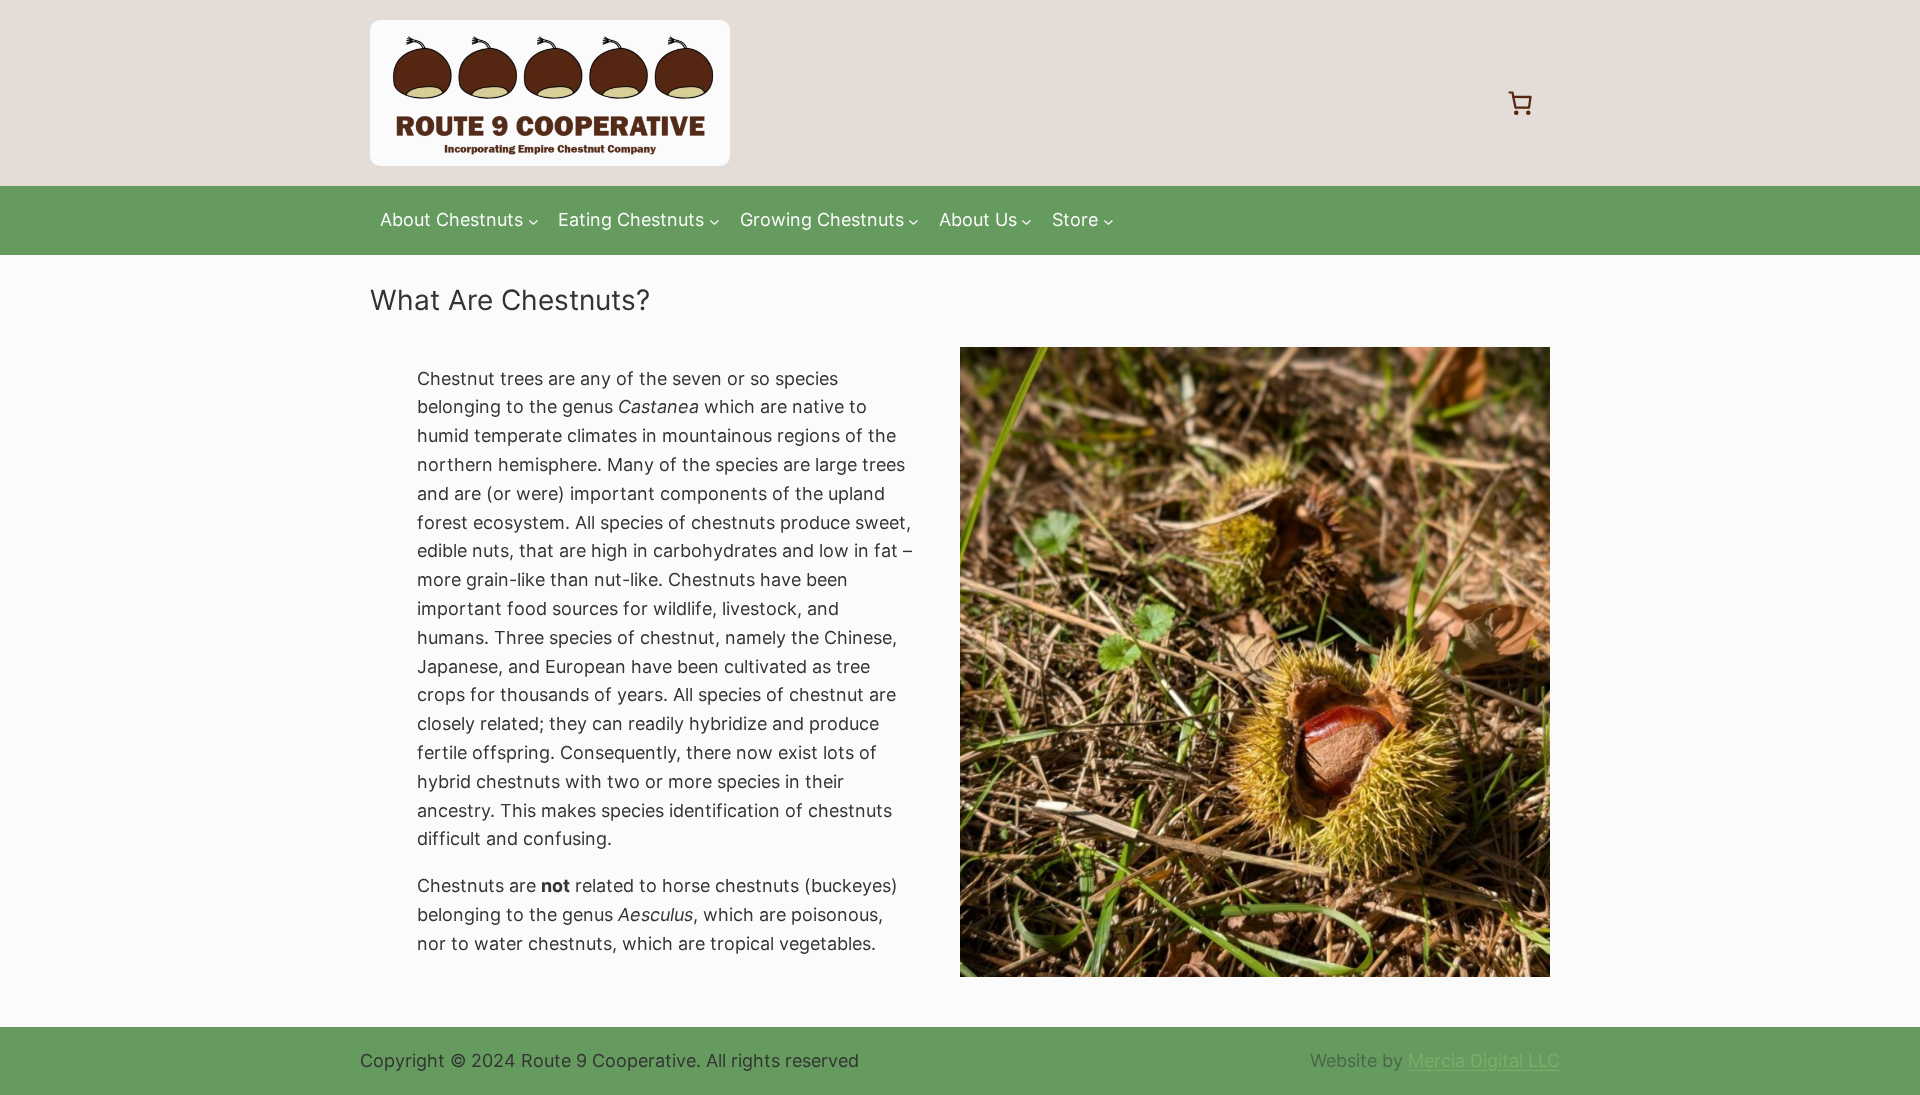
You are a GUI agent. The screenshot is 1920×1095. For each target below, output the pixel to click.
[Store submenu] (1108, 220)
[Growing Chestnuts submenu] (913, 220)
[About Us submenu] (1026, 220)
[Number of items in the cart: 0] (1520, 103)
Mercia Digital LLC (1484, 1060)
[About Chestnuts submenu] (533, 220)
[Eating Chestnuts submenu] (714, 220)
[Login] (1454, 103)
